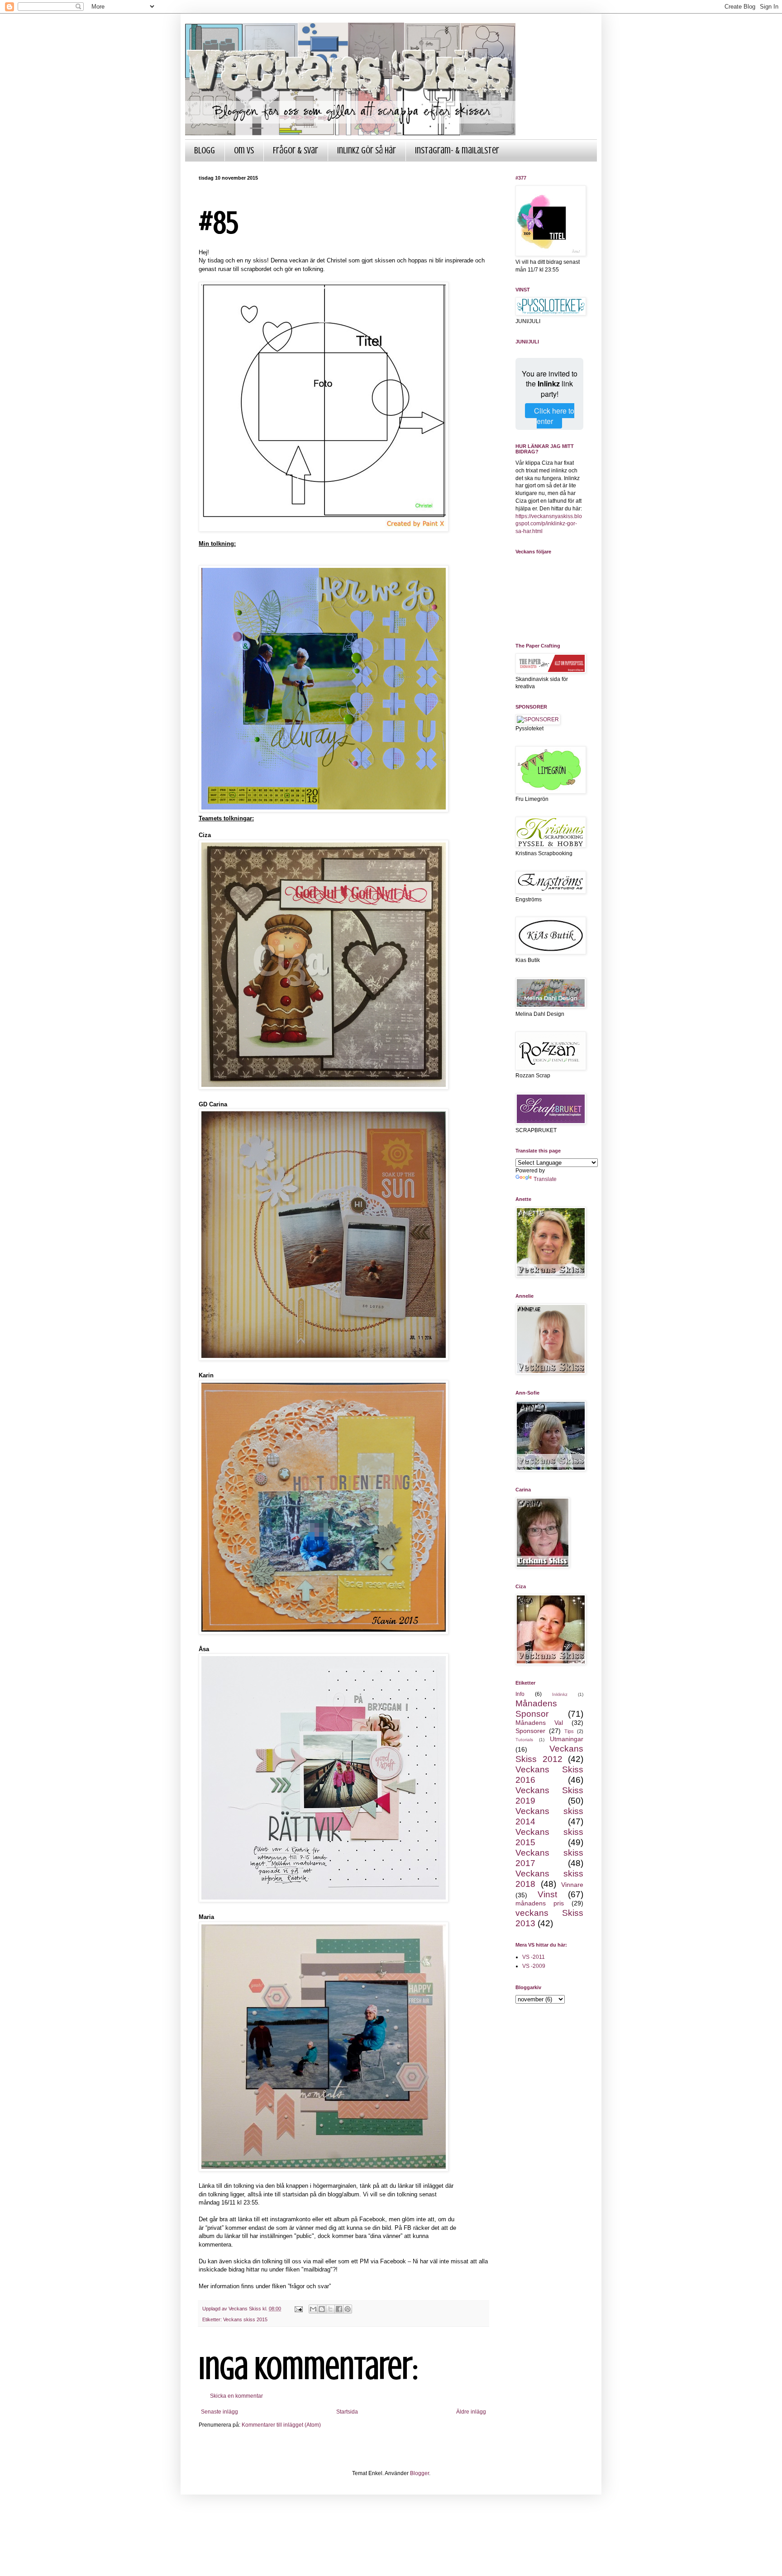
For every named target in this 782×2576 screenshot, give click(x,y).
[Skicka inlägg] (298, 2309)
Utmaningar (567, 1739)
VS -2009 (534, 1966)
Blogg (205, 150)
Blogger (420, 2473)
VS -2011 (534, 1957)
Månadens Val (539, 1723)
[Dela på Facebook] (339, 2309)
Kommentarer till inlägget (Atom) (281, 2425)
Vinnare (572, 1885)
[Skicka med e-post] (313, 2309)
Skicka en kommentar (236, 2396)
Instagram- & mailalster (457, 150)
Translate (545, 1179)
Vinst (547, 1894)
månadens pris (540, 1903)
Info (520, 1694)
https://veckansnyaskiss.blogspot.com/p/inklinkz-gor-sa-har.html (549, 524)
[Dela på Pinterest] (348, 2309)
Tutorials (524, 1740)
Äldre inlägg (471, 2412)
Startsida (347, 2412)
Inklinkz (560, 1694)
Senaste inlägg (219, 2412)
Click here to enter (554, 416)
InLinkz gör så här (367, 150)
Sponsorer (530, 1731)
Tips (569, 1731)
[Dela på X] (330, 2309)
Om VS (244, 150)
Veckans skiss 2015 (245, 2319)
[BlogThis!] (322, 2309)
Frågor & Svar (296, 150)
